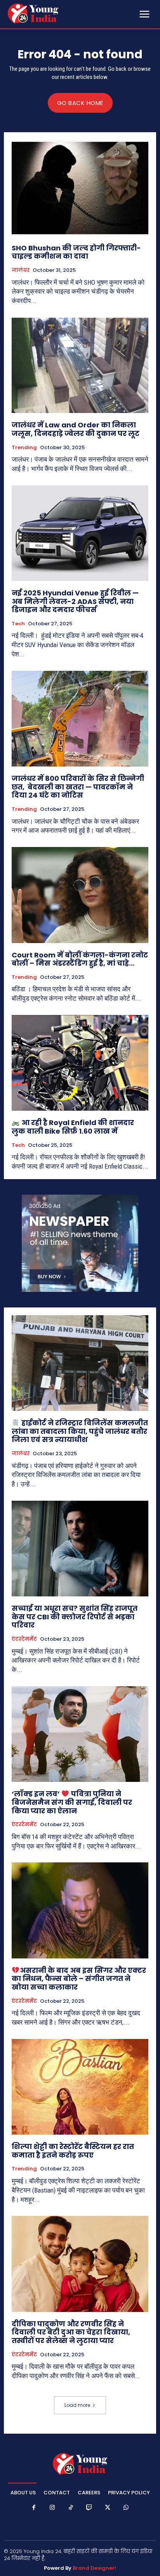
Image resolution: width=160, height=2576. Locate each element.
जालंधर (21, 270)
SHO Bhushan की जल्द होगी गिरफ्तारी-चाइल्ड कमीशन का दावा (76, 252)
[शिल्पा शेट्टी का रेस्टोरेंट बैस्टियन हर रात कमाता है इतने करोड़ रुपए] (80, 2087)
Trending (24, 448)
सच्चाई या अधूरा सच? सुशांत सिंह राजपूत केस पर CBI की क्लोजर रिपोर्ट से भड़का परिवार (75, 1617)
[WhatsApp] (126, 2508)
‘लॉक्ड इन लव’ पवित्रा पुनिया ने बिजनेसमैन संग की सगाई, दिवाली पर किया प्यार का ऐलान (72, 1802)
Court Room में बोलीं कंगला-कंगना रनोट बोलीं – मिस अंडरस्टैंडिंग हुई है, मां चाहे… (80, 959)
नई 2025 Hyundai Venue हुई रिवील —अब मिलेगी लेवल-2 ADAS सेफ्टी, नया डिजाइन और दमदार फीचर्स (75, 601)
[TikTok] (71, 2508)
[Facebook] (34, 2508)
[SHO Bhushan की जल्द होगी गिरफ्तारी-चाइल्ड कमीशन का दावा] (80, 188)
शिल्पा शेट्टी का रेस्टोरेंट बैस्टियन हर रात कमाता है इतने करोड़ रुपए (73, 2151)
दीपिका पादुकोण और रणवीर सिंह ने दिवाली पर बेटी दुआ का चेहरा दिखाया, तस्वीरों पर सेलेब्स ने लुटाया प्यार (71, 2332)
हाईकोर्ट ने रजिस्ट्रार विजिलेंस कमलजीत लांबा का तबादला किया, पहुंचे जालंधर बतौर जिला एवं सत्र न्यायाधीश (80, 1431)
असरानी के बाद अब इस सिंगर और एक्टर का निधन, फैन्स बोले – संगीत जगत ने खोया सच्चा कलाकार (79, 1979)
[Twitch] (89, 2508)
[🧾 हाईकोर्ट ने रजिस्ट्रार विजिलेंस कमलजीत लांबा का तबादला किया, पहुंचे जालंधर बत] (80, 1363)
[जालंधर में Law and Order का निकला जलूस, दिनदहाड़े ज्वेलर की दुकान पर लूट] (80, 365)
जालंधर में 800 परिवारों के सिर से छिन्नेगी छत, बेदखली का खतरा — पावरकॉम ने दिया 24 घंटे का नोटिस (78, 787)
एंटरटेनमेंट (24, 1639)
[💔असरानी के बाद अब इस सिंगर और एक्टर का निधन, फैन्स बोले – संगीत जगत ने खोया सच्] (80, 1910)
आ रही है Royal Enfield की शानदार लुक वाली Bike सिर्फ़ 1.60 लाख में (73, 1127)
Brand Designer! (94, 2568)
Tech (18, 624)
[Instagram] (52, 2508)
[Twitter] (108, 2508)
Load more (77, 2405)
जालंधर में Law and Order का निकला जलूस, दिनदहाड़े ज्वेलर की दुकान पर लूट (76, 429)
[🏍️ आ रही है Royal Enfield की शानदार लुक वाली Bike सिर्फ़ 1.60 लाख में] (80, 1063)
